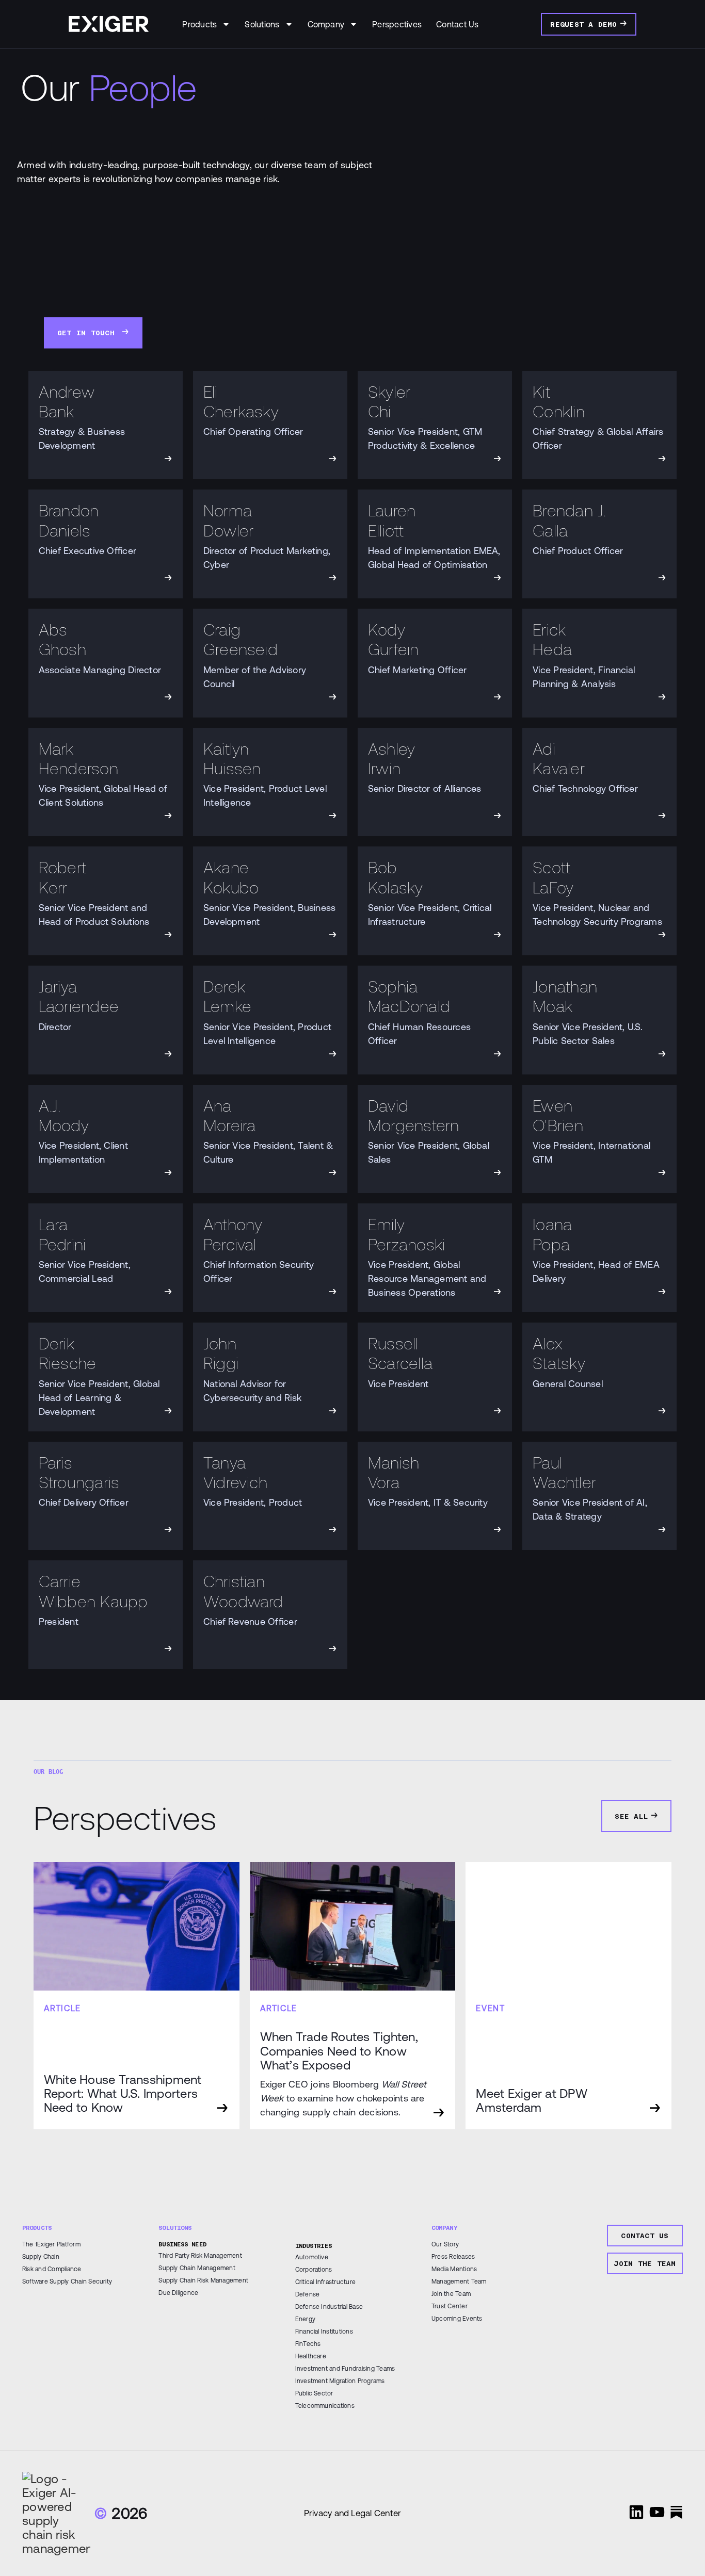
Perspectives (397, 24)
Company (326, 24)
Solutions (262, 24)
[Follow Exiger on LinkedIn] (636, 2512)
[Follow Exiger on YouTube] (657, 2512)
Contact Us (457, 24)
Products (199, 24)
